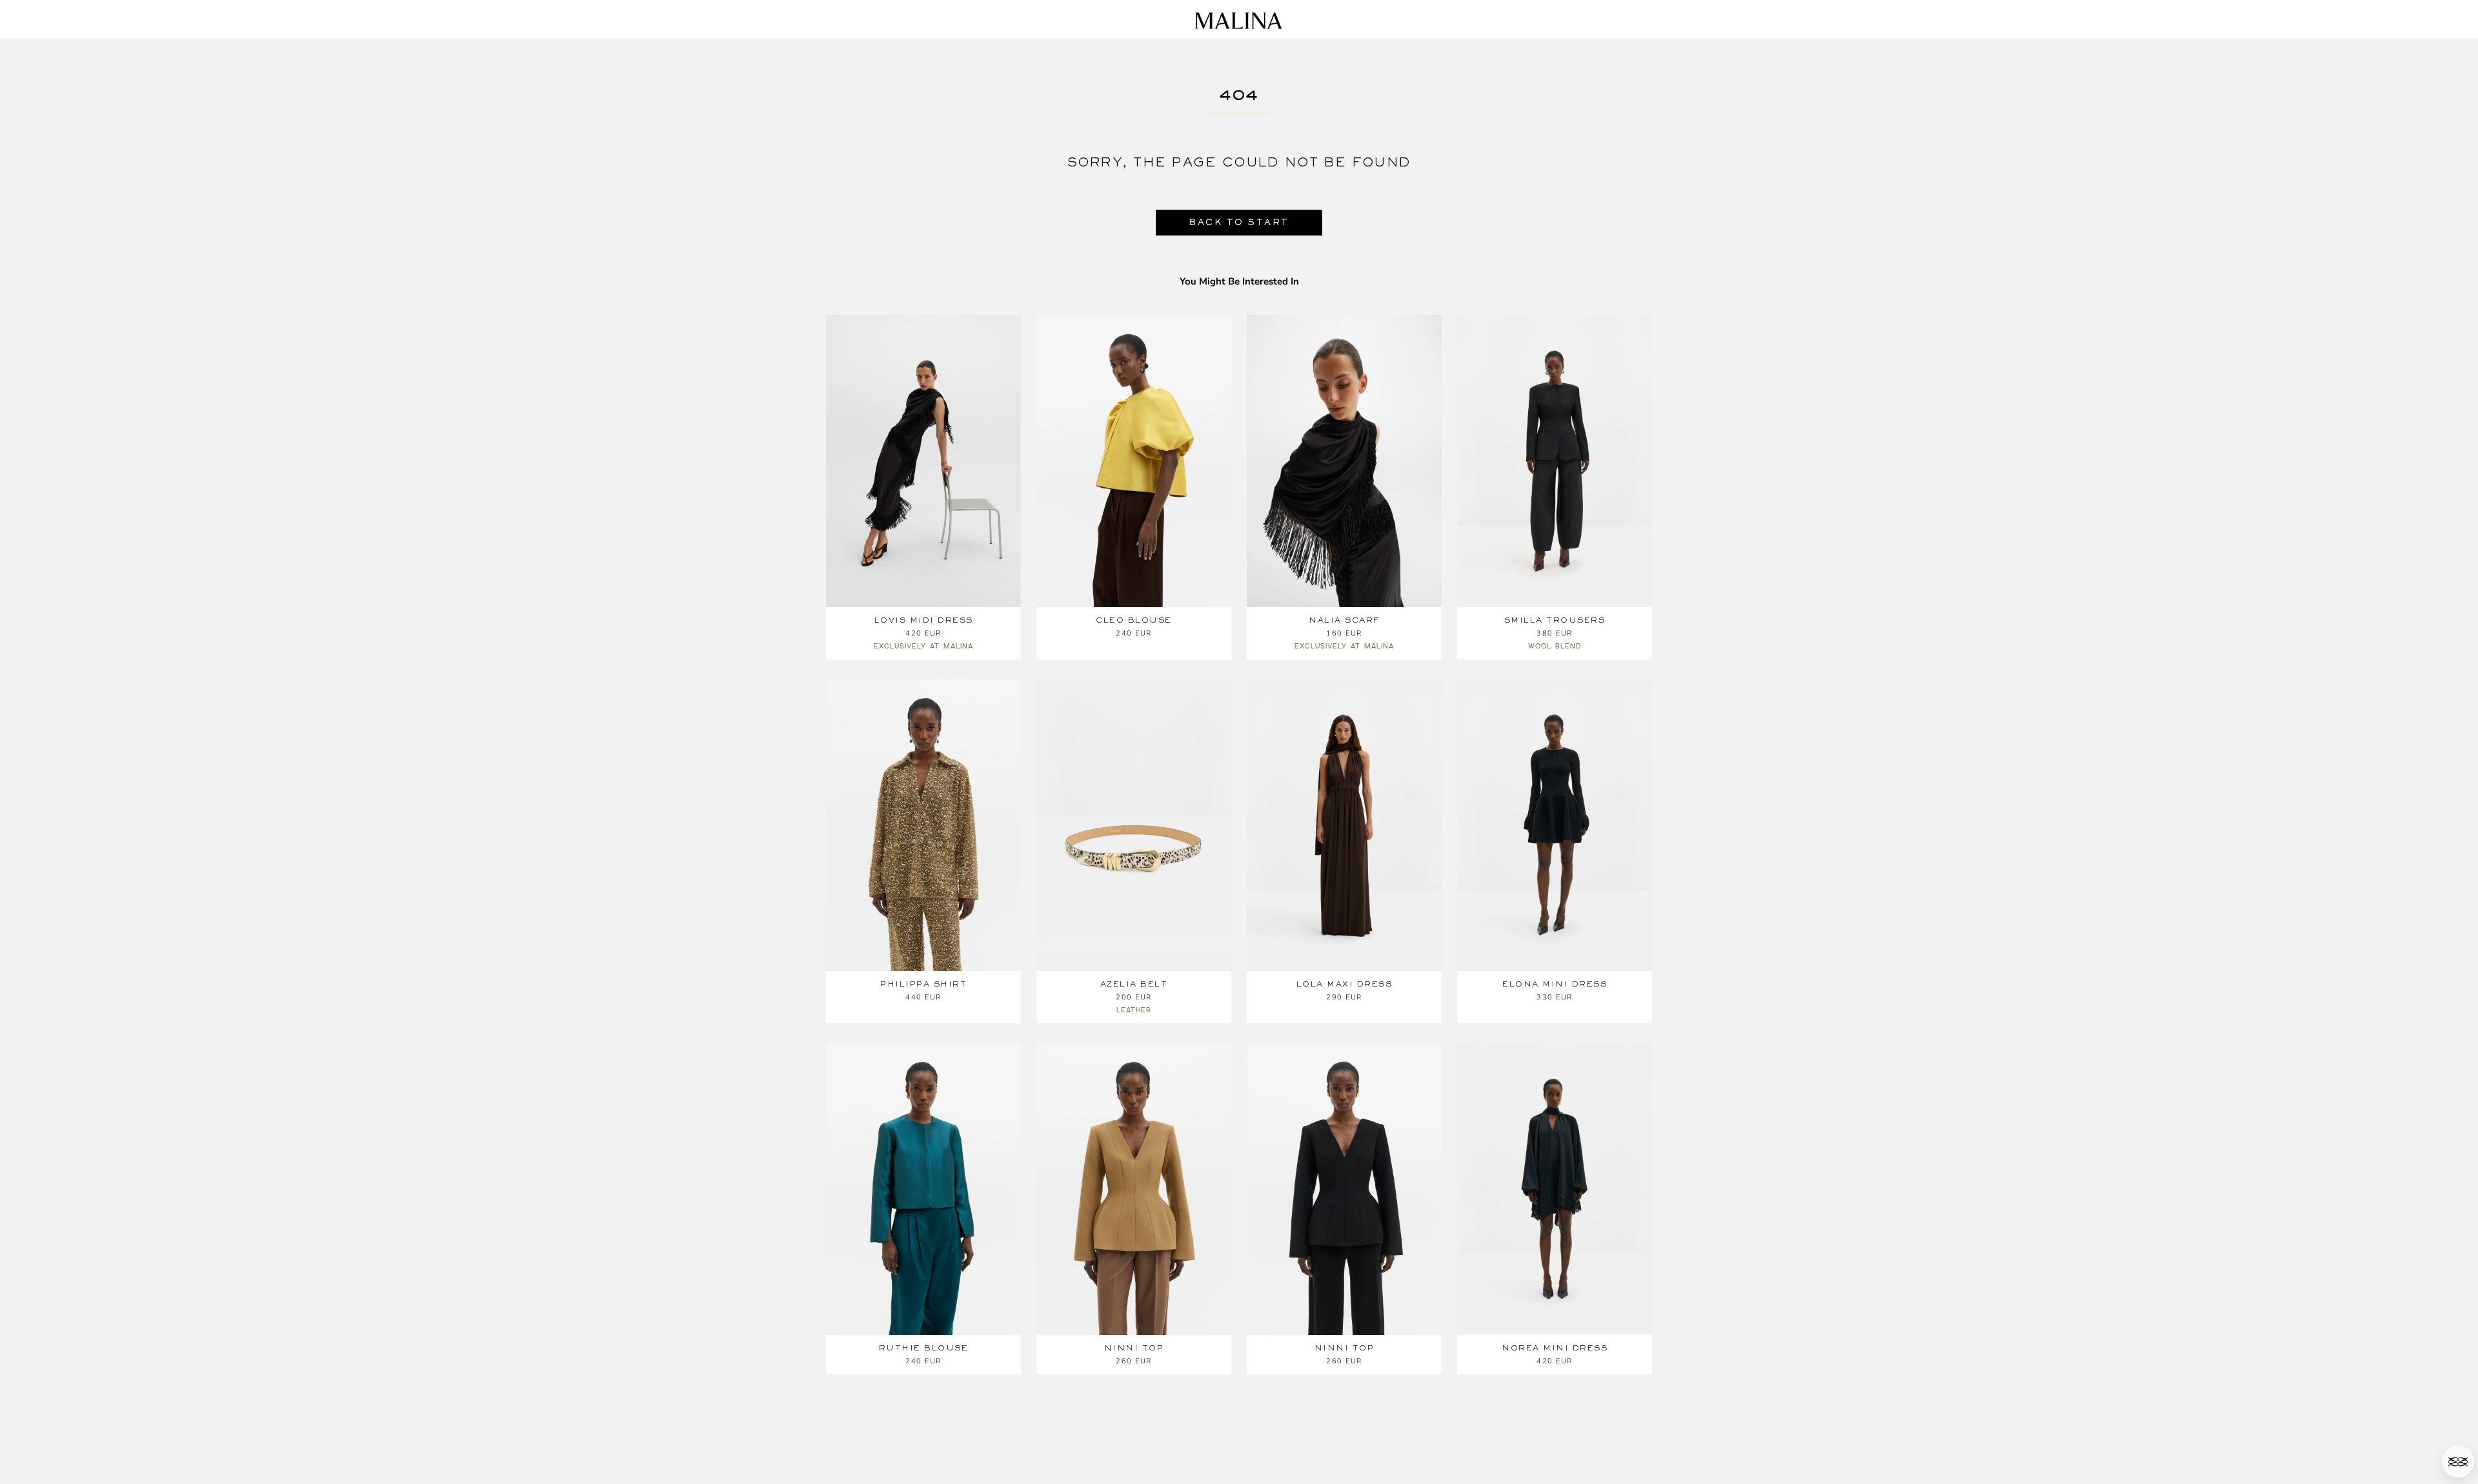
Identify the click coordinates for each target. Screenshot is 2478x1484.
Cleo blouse (1134, 620)
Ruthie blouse (924, 1348)
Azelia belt (1134, 984)
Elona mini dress (1555, 984)
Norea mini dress (1555, 1348)
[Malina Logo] (1239, 21)
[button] (2458, 1461)
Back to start (1239, 222)
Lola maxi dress (1345, 984)
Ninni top (1134, 1348)
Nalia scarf (1344, 620)
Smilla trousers (1555, 620)
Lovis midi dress (924, 620)
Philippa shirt (923, 984)
